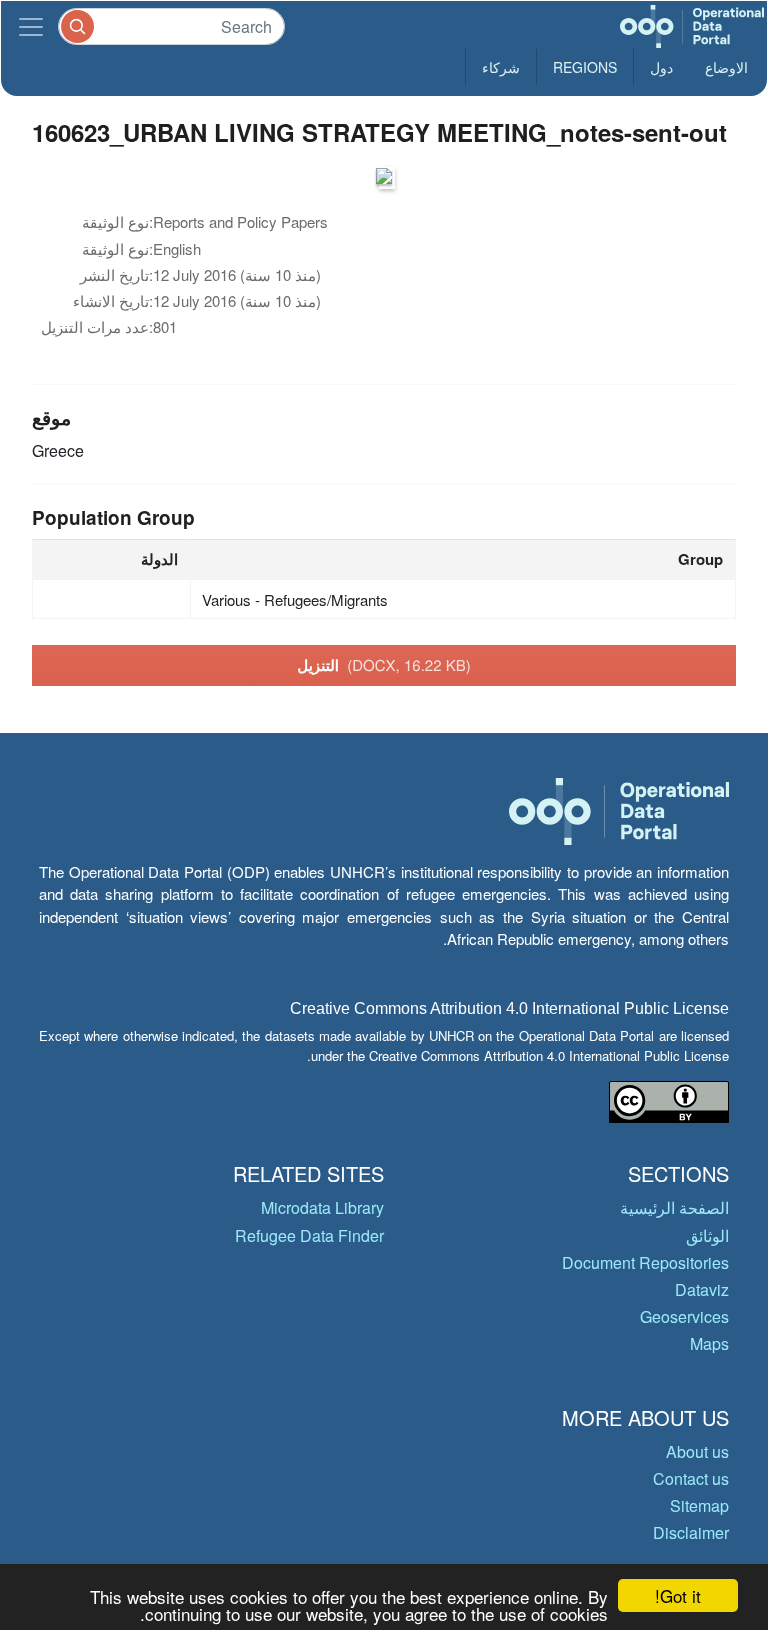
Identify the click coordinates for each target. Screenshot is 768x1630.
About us (697, 1451)
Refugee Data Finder (309, 1235)
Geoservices (684, 1316)
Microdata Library (322, 1207)
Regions (585, 67)
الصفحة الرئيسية (674, 1207)
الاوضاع (726, 67)
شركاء (501, 67)
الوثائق (707, 1235)
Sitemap (699, 1505)
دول (661, 67)
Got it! (678, 1595)
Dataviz (702, 1289)
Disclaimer (691, 1532)
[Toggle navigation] (31, 26)
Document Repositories (645, 1262)
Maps (709, 1343)
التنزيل (383, 665)
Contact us (691, 1478)
